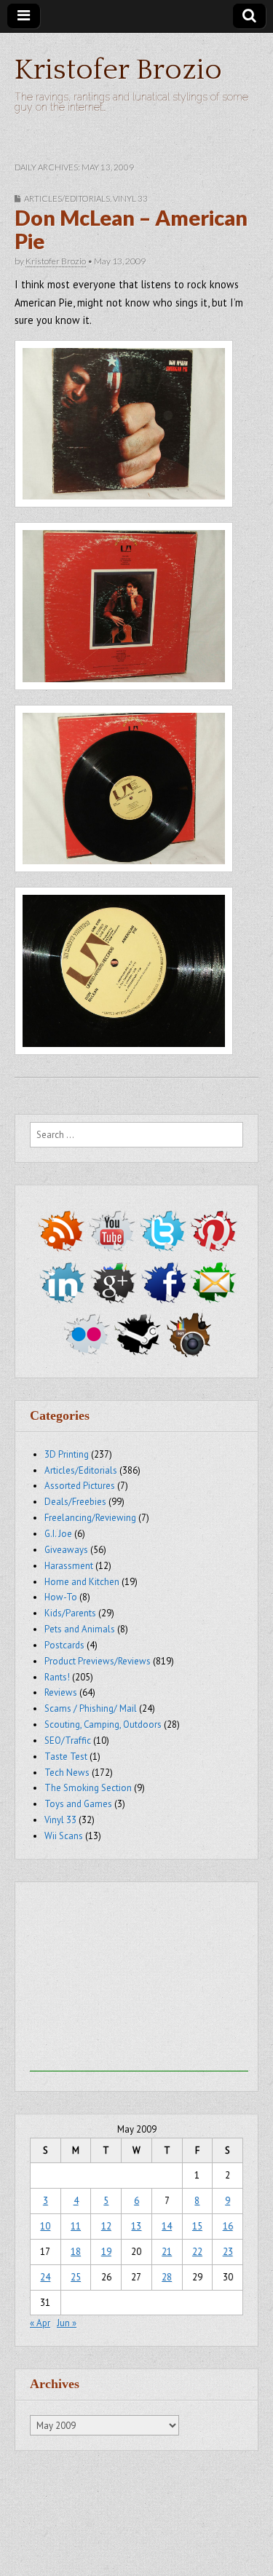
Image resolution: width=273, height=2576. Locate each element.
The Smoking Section (88, 1788)
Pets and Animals (80, 1629)
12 (106, 2226)
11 (76, 2226)
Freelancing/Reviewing (90, 1518)
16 (228, 2226)
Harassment (69, 1566)
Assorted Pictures (80, 1486)
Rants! (57, 1677)
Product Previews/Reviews (98, 1661)
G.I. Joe (58, 1534)
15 (197, 2226)
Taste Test (66, 1757)
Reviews (61, 1692)
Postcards (64, 1645)
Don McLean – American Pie (131, 229)
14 (167, 2226)
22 (197, 2252)
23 (228, 2252)
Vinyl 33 (130, 198)
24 (45, 2277)
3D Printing (67, 1454)
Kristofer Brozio (118, 70)
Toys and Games (78, 1804)
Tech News (67, 1773)
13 (136, 2226)
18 (76, 2252)
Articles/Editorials (67, 198)
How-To (61, 1597)
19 (106, 2252)
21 (167, 2252)
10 (45, 2226)
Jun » (67, 2323)
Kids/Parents (70, 1613)
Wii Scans (64, 1836)
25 (76, 2277)
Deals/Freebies (75, 1502)
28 (167, 2277)
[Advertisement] (139, 1980)
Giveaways (66, 1550)
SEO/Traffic (68, 1741)
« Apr (40, 2323)
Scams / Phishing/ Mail (91, 1708)
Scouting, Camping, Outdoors (103, 1724)
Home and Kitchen (82, 1582)
